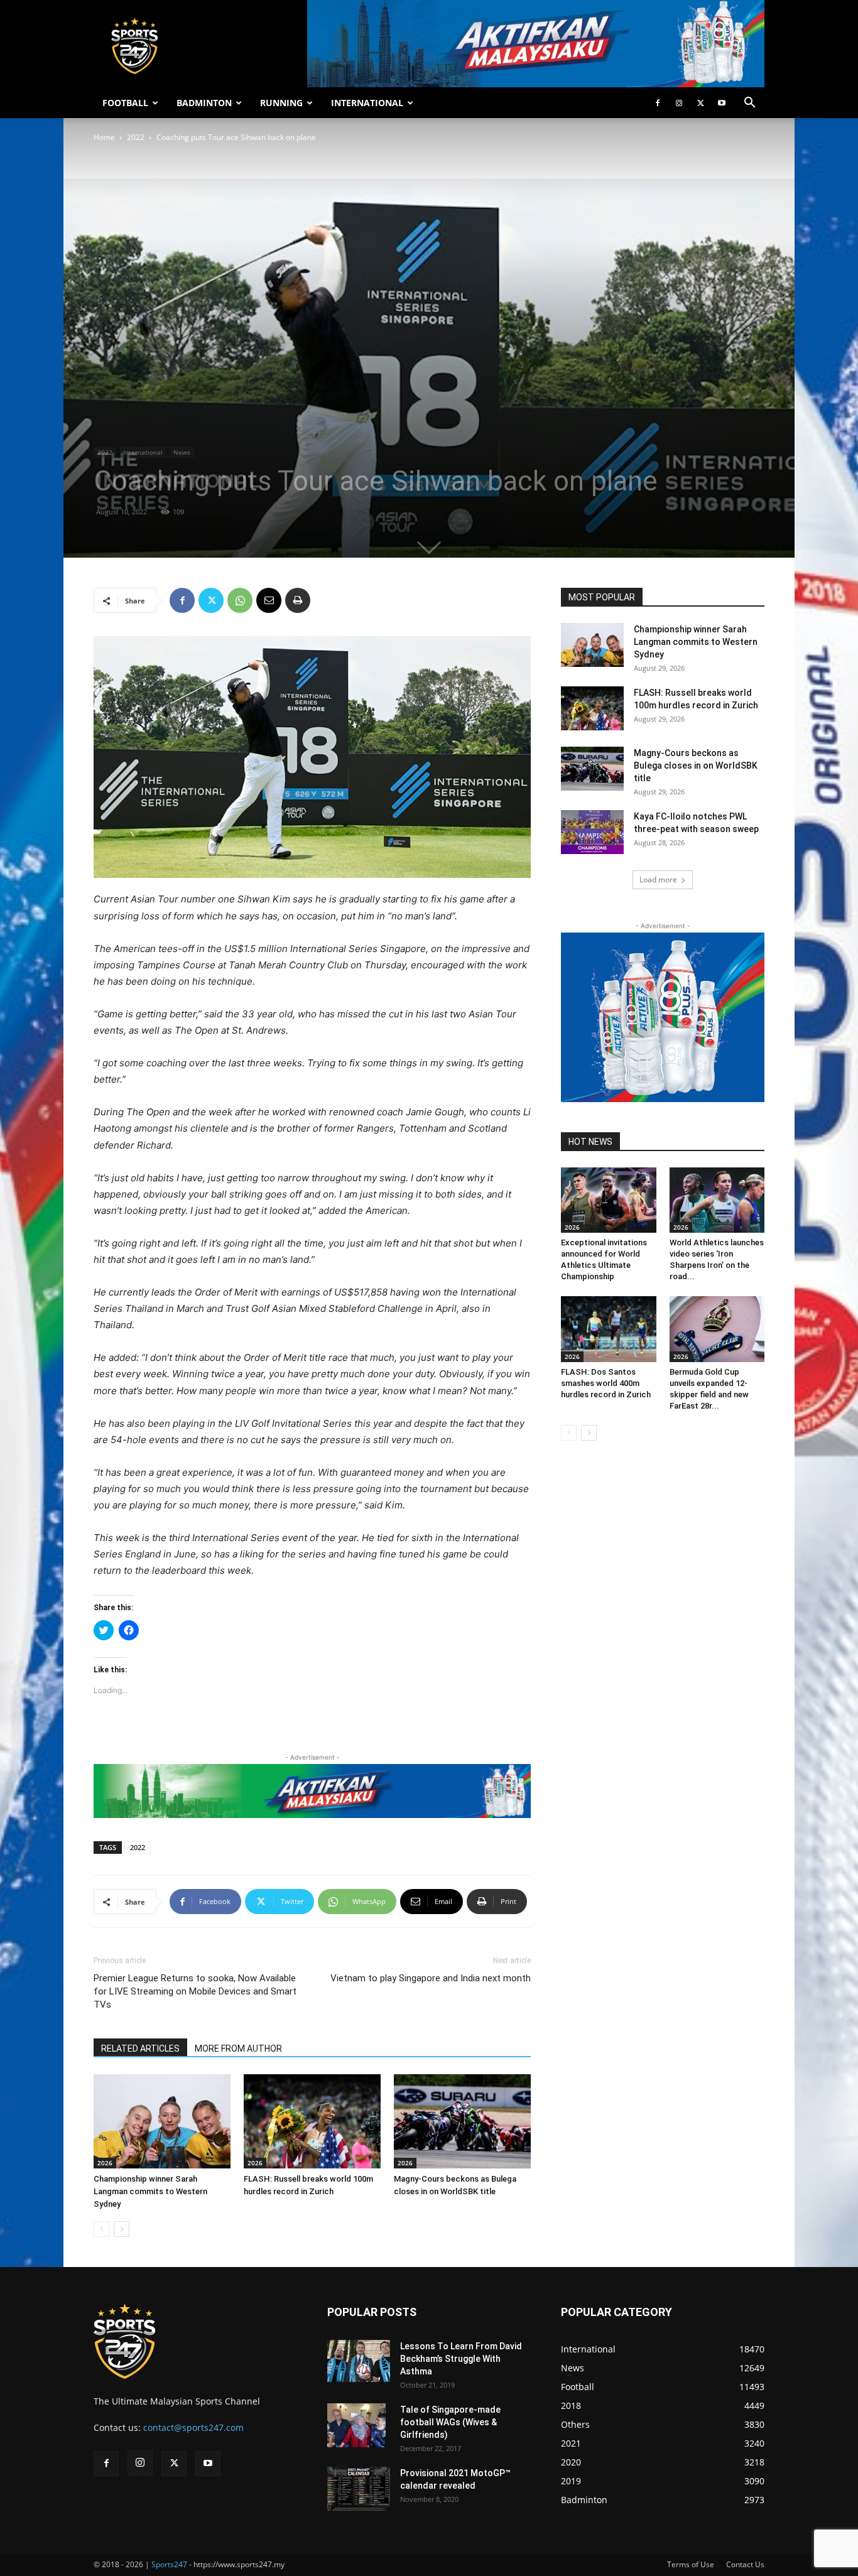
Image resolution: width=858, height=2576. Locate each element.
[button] (749, 104)
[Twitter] (700, 103)
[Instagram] (679, 103)
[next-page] (122, 2229)
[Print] (298, 600)
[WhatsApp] (240, 600)
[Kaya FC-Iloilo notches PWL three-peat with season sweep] (592, 832)
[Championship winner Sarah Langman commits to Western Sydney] (162, 2121)
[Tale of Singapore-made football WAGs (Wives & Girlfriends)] (356, 2425)
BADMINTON (204, 103)
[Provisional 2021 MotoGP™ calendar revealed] (359, 2489)
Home (104, 137)
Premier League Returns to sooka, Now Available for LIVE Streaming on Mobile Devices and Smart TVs (195, 1991)
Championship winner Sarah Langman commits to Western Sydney (150, 2191)
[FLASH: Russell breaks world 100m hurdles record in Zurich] (312, 2121)
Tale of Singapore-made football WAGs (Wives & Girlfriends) (450, 2422)
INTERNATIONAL (367, 103)
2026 (105, 2163)
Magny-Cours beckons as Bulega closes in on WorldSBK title (696, 766)
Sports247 (169, 2564)
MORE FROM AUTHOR (238, 2048)
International (143, 452)
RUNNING (281, 103)
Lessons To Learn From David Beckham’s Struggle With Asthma (461, 2359)
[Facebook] (658, 103)
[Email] (269, 600)
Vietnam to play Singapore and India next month (431, 1978)
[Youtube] (722, 103)
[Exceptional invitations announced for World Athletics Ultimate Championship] (609, 1200)
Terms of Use (691, 2564)
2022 (136, 137)
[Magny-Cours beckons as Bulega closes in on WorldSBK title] (462, 2121)
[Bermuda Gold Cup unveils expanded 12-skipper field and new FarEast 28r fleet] (717, 1329)
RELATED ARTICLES (140, 2048)
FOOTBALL (125, 103)
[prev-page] (101, 2229)
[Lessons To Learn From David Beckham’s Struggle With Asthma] (359, 2361)
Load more (658, 879)
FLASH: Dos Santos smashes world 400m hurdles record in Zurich (606, 1383)
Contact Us (745, 2564)
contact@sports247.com (193, 2427)
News (182, 452)
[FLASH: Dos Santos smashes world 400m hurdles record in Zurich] (609, 1329)
